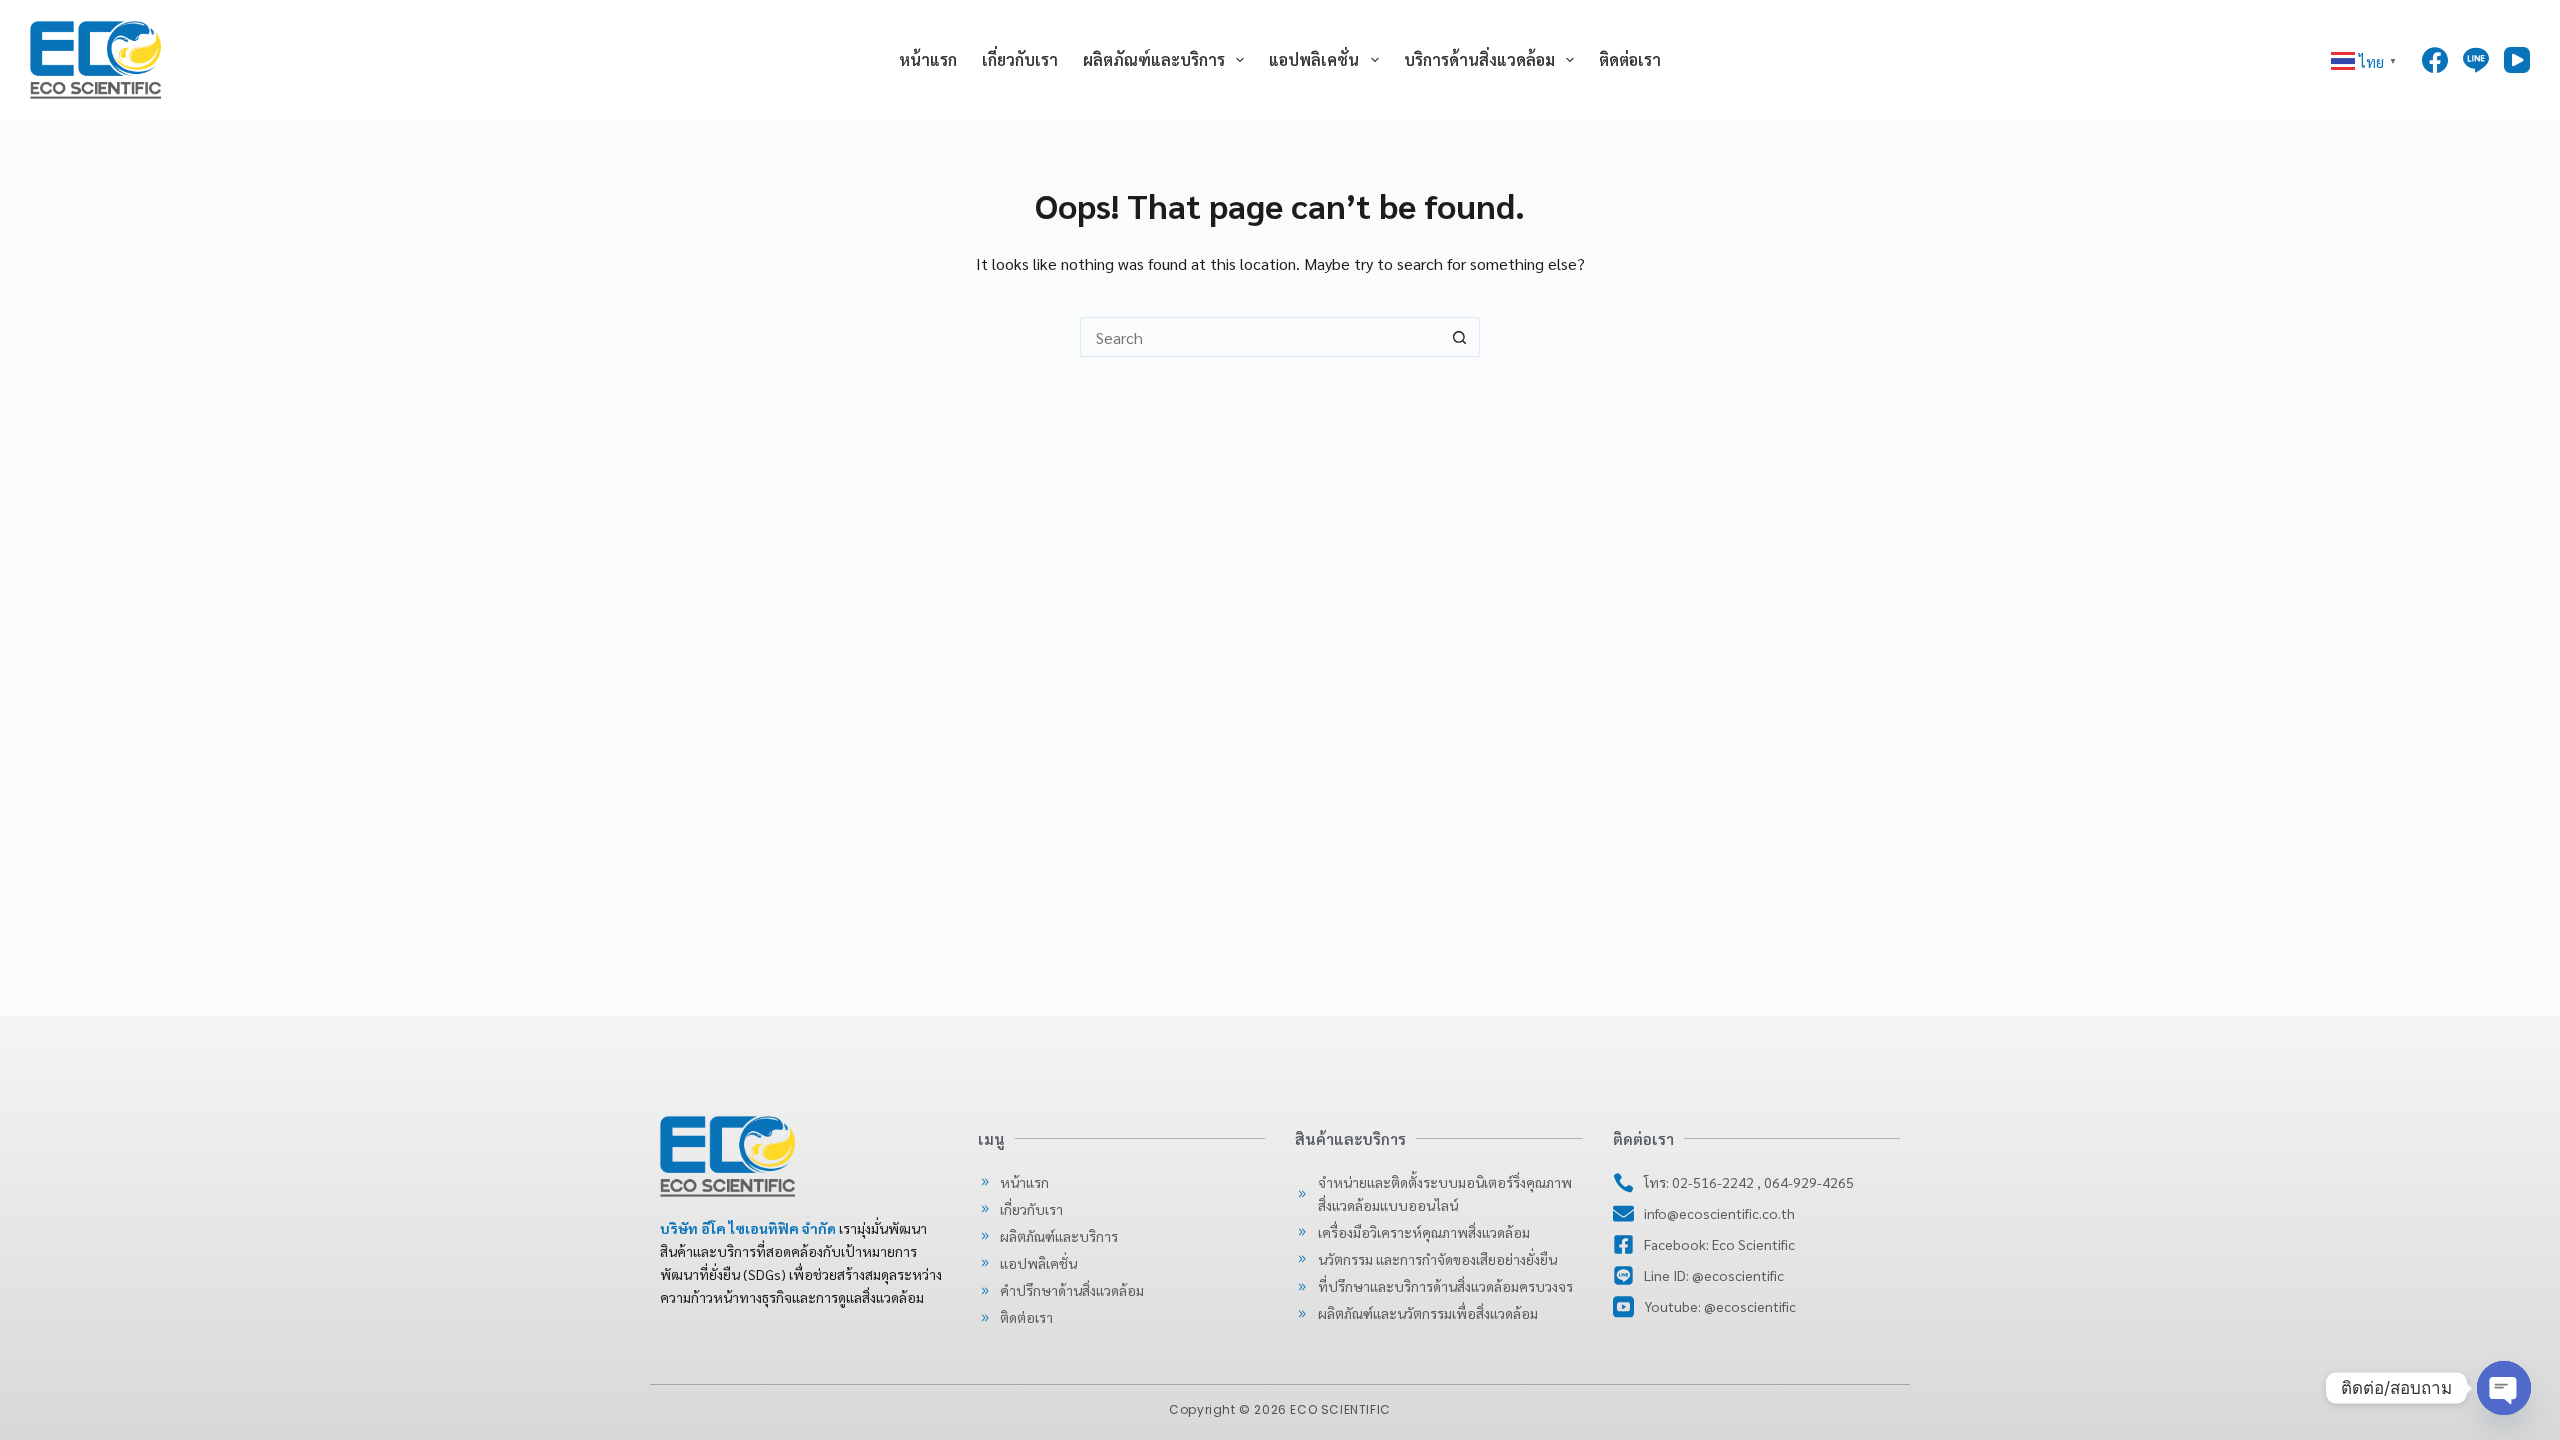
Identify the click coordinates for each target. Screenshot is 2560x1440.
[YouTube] (2517, 60)
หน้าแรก (928, 59)
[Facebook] (2435, 60)
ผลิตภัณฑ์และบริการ (1154, 59)
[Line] (2476, 60)
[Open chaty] (2504, 1388)
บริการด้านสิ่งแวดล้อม (1479, 59)
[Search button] (1460, 337)
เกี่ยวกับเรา (1020, 59)
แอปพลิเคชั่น (1314, 59)
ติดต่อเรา (1630, 59)
